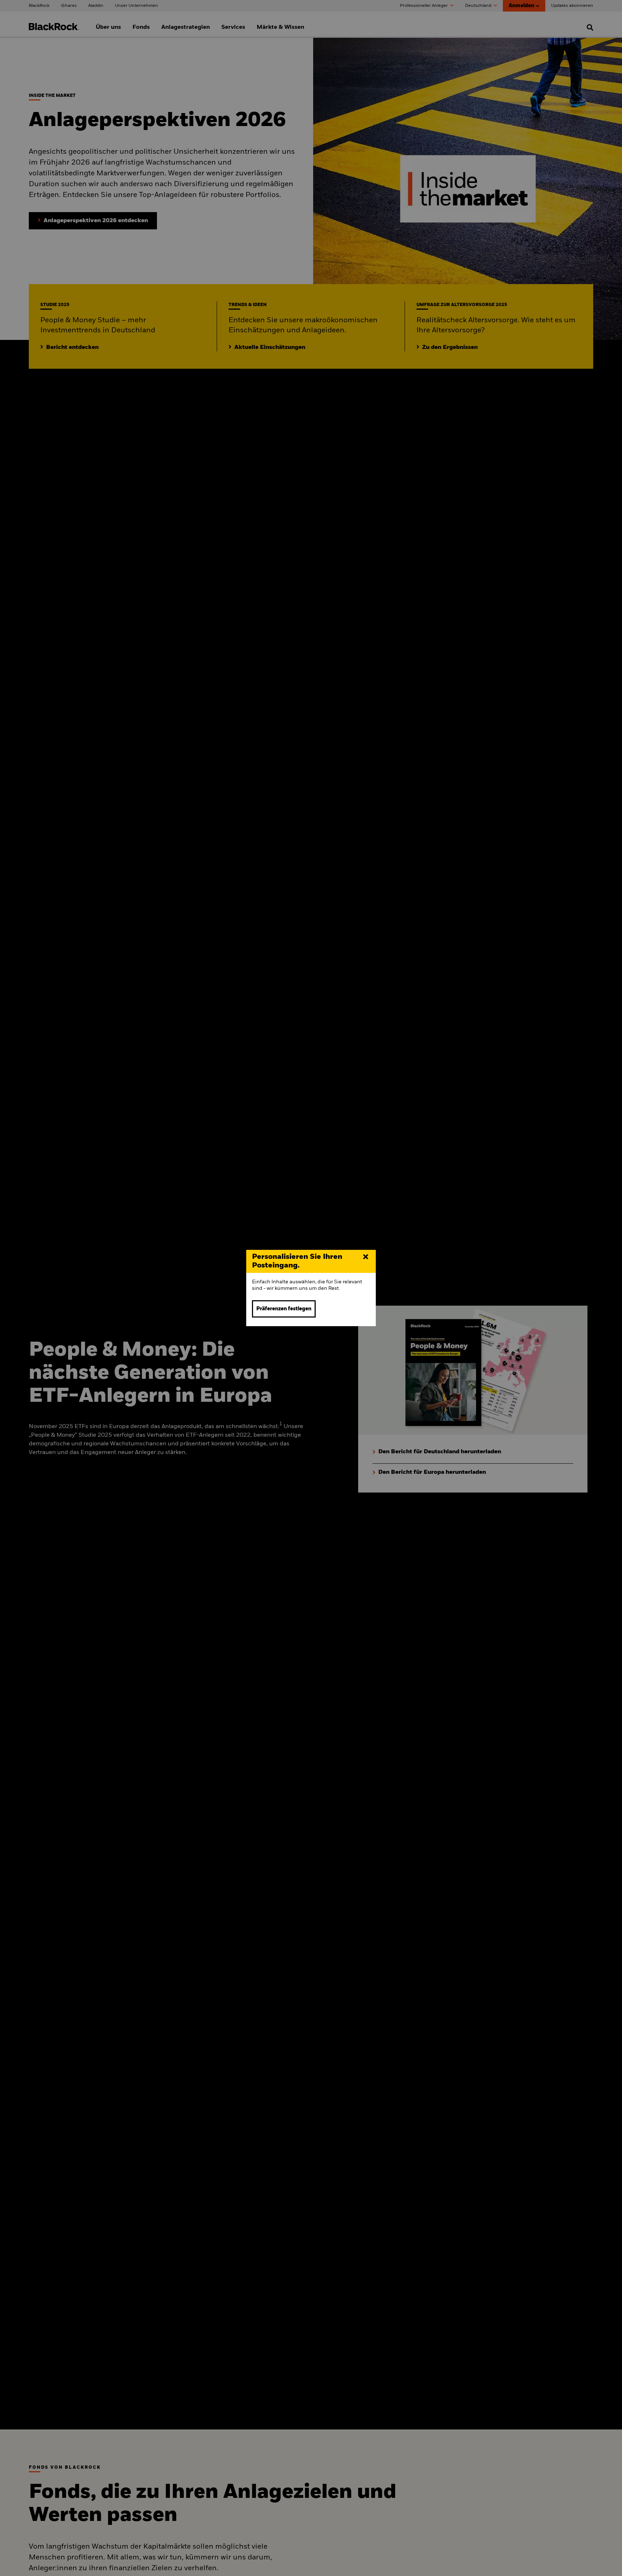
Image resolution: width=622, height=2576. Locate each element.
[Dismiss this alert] (366, 1257)
